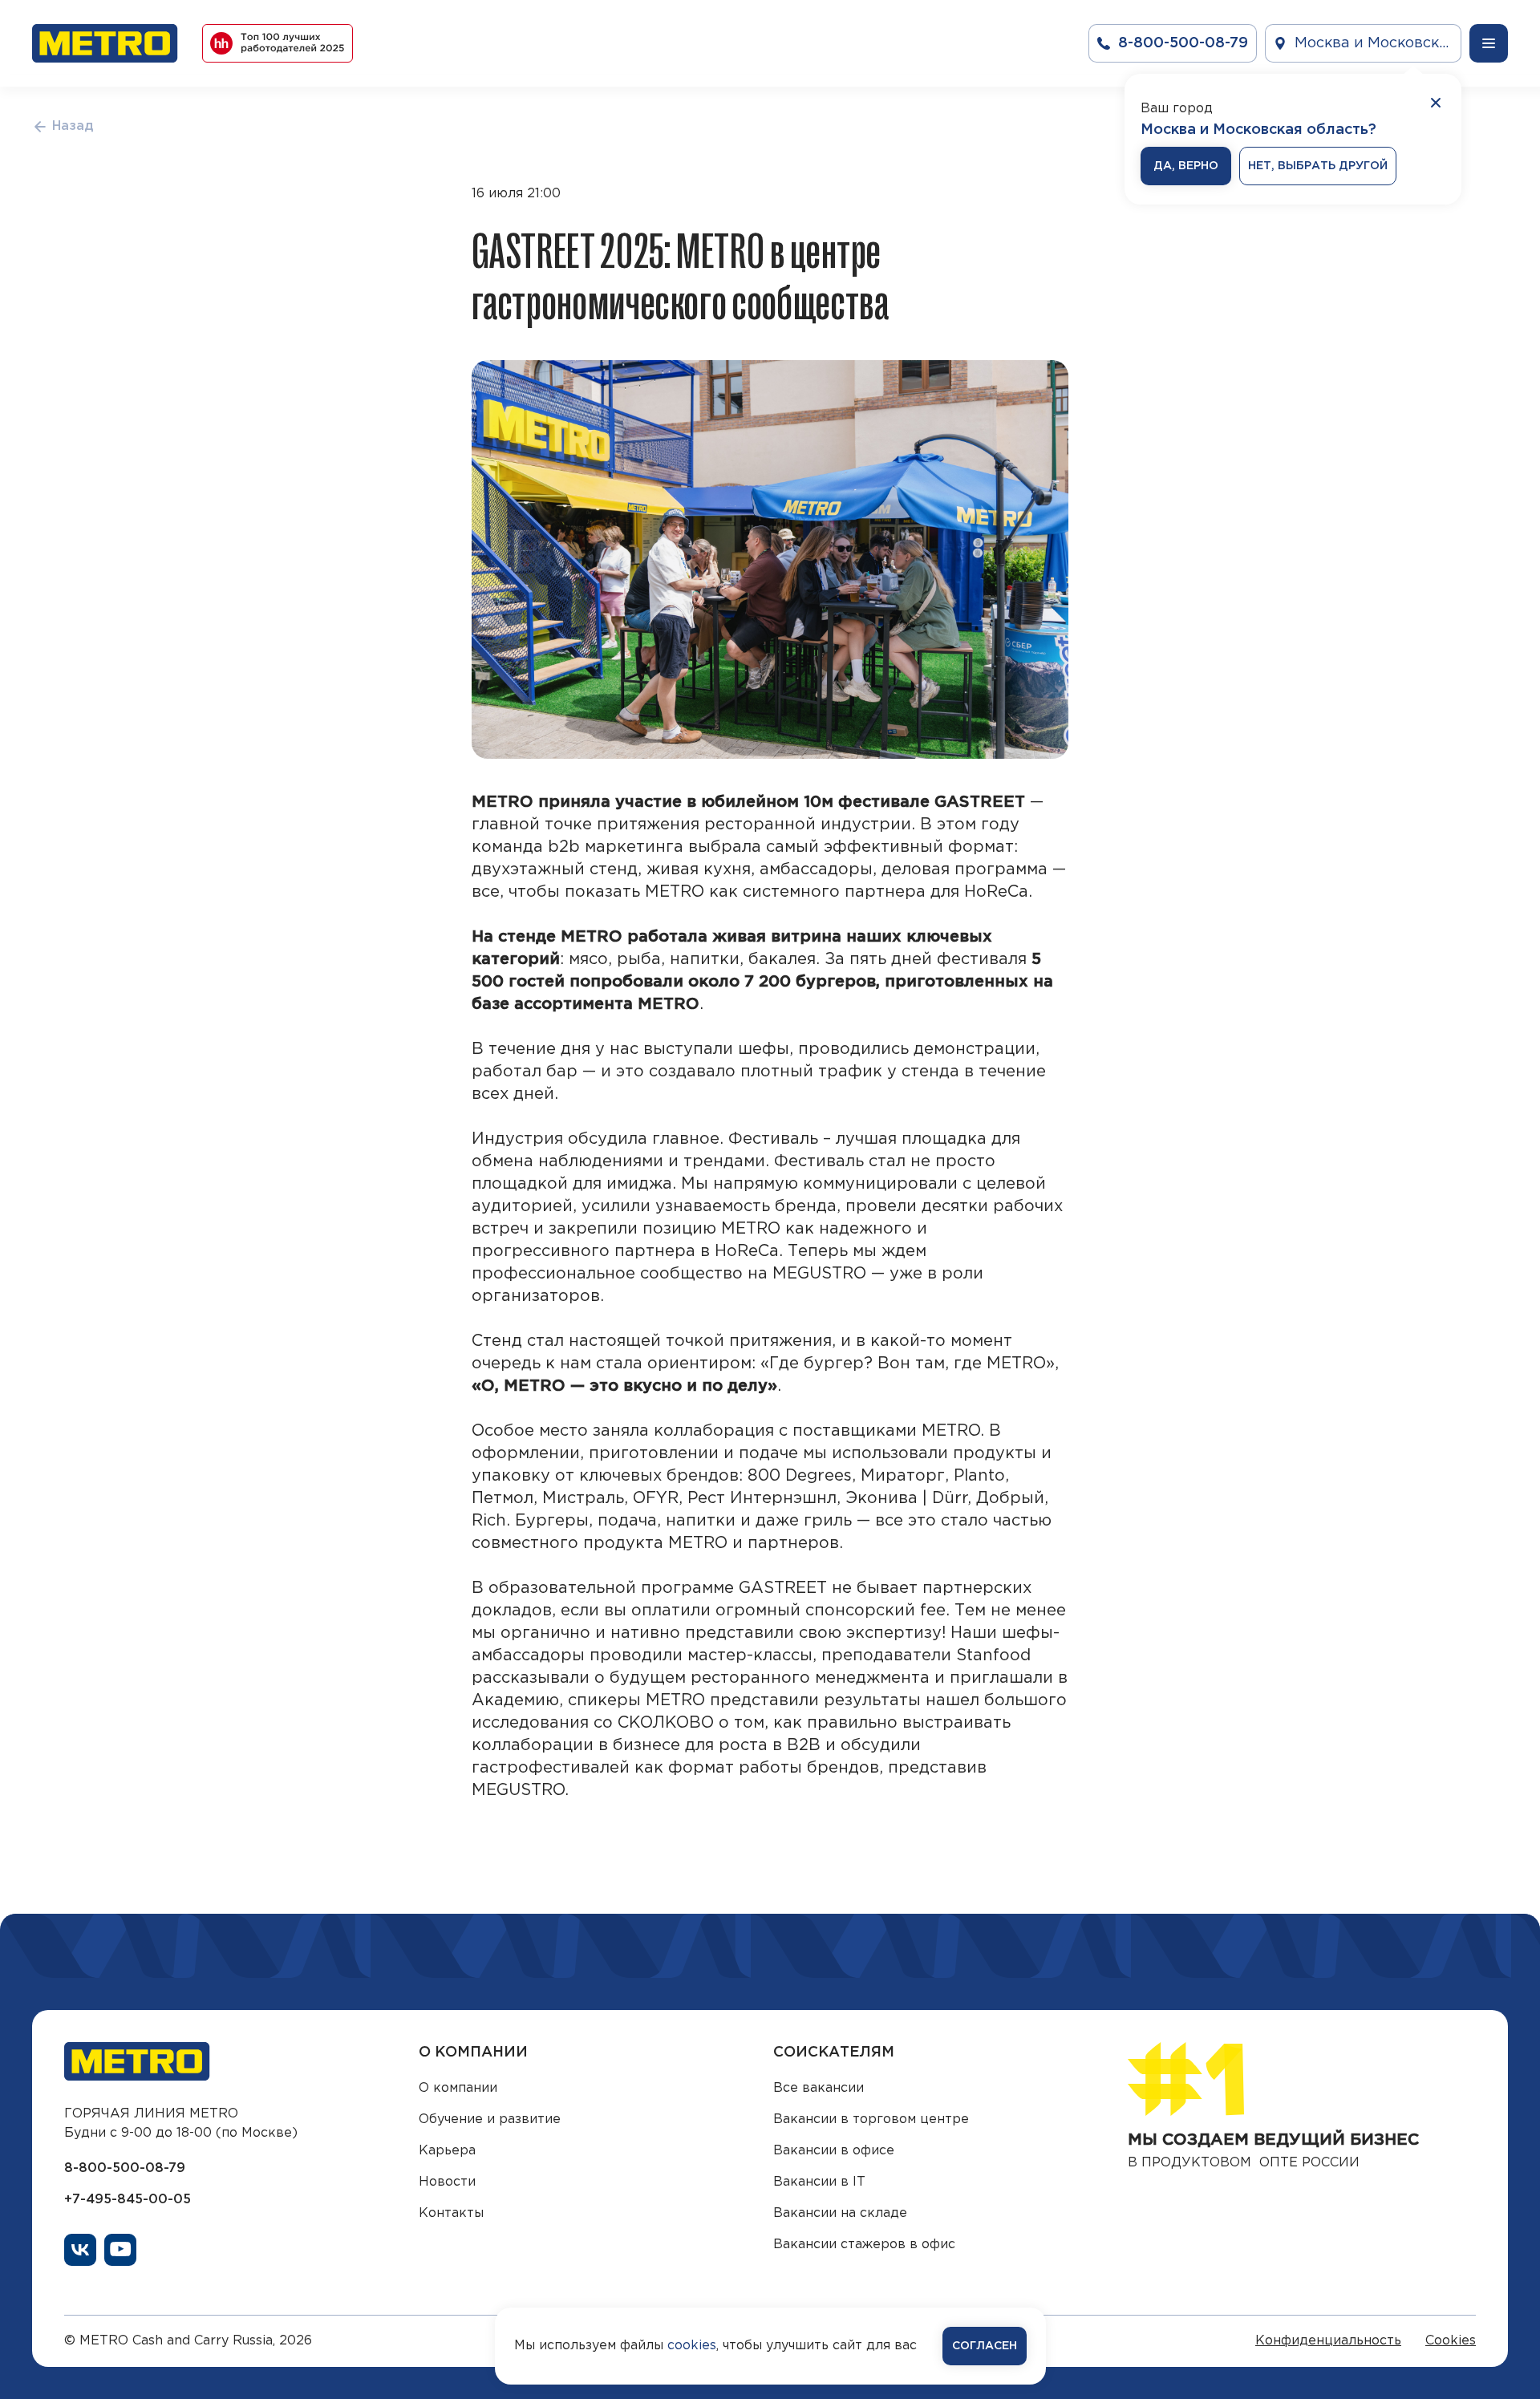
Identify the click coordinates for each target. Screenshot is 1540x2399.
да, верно (1186, 166)
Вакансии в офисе (834, 2151)
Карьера (447, 2151)
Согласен (985, 2346)
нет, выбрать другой (1318, 166)
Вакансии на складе (840, 2213)
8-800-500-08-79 (125, 2168)
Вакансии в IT (819, 2182)
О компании (458, 2088)
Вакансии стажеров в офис (864, 2245)
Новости (447, 2182)
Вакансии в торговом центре (871, 2119)
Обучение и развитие (490, 2119)
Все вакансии (819, 2088)
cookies (692, 2346)
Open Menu (1489, 43)
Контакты (451, 2213)
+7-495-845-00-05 (128, 2200)
